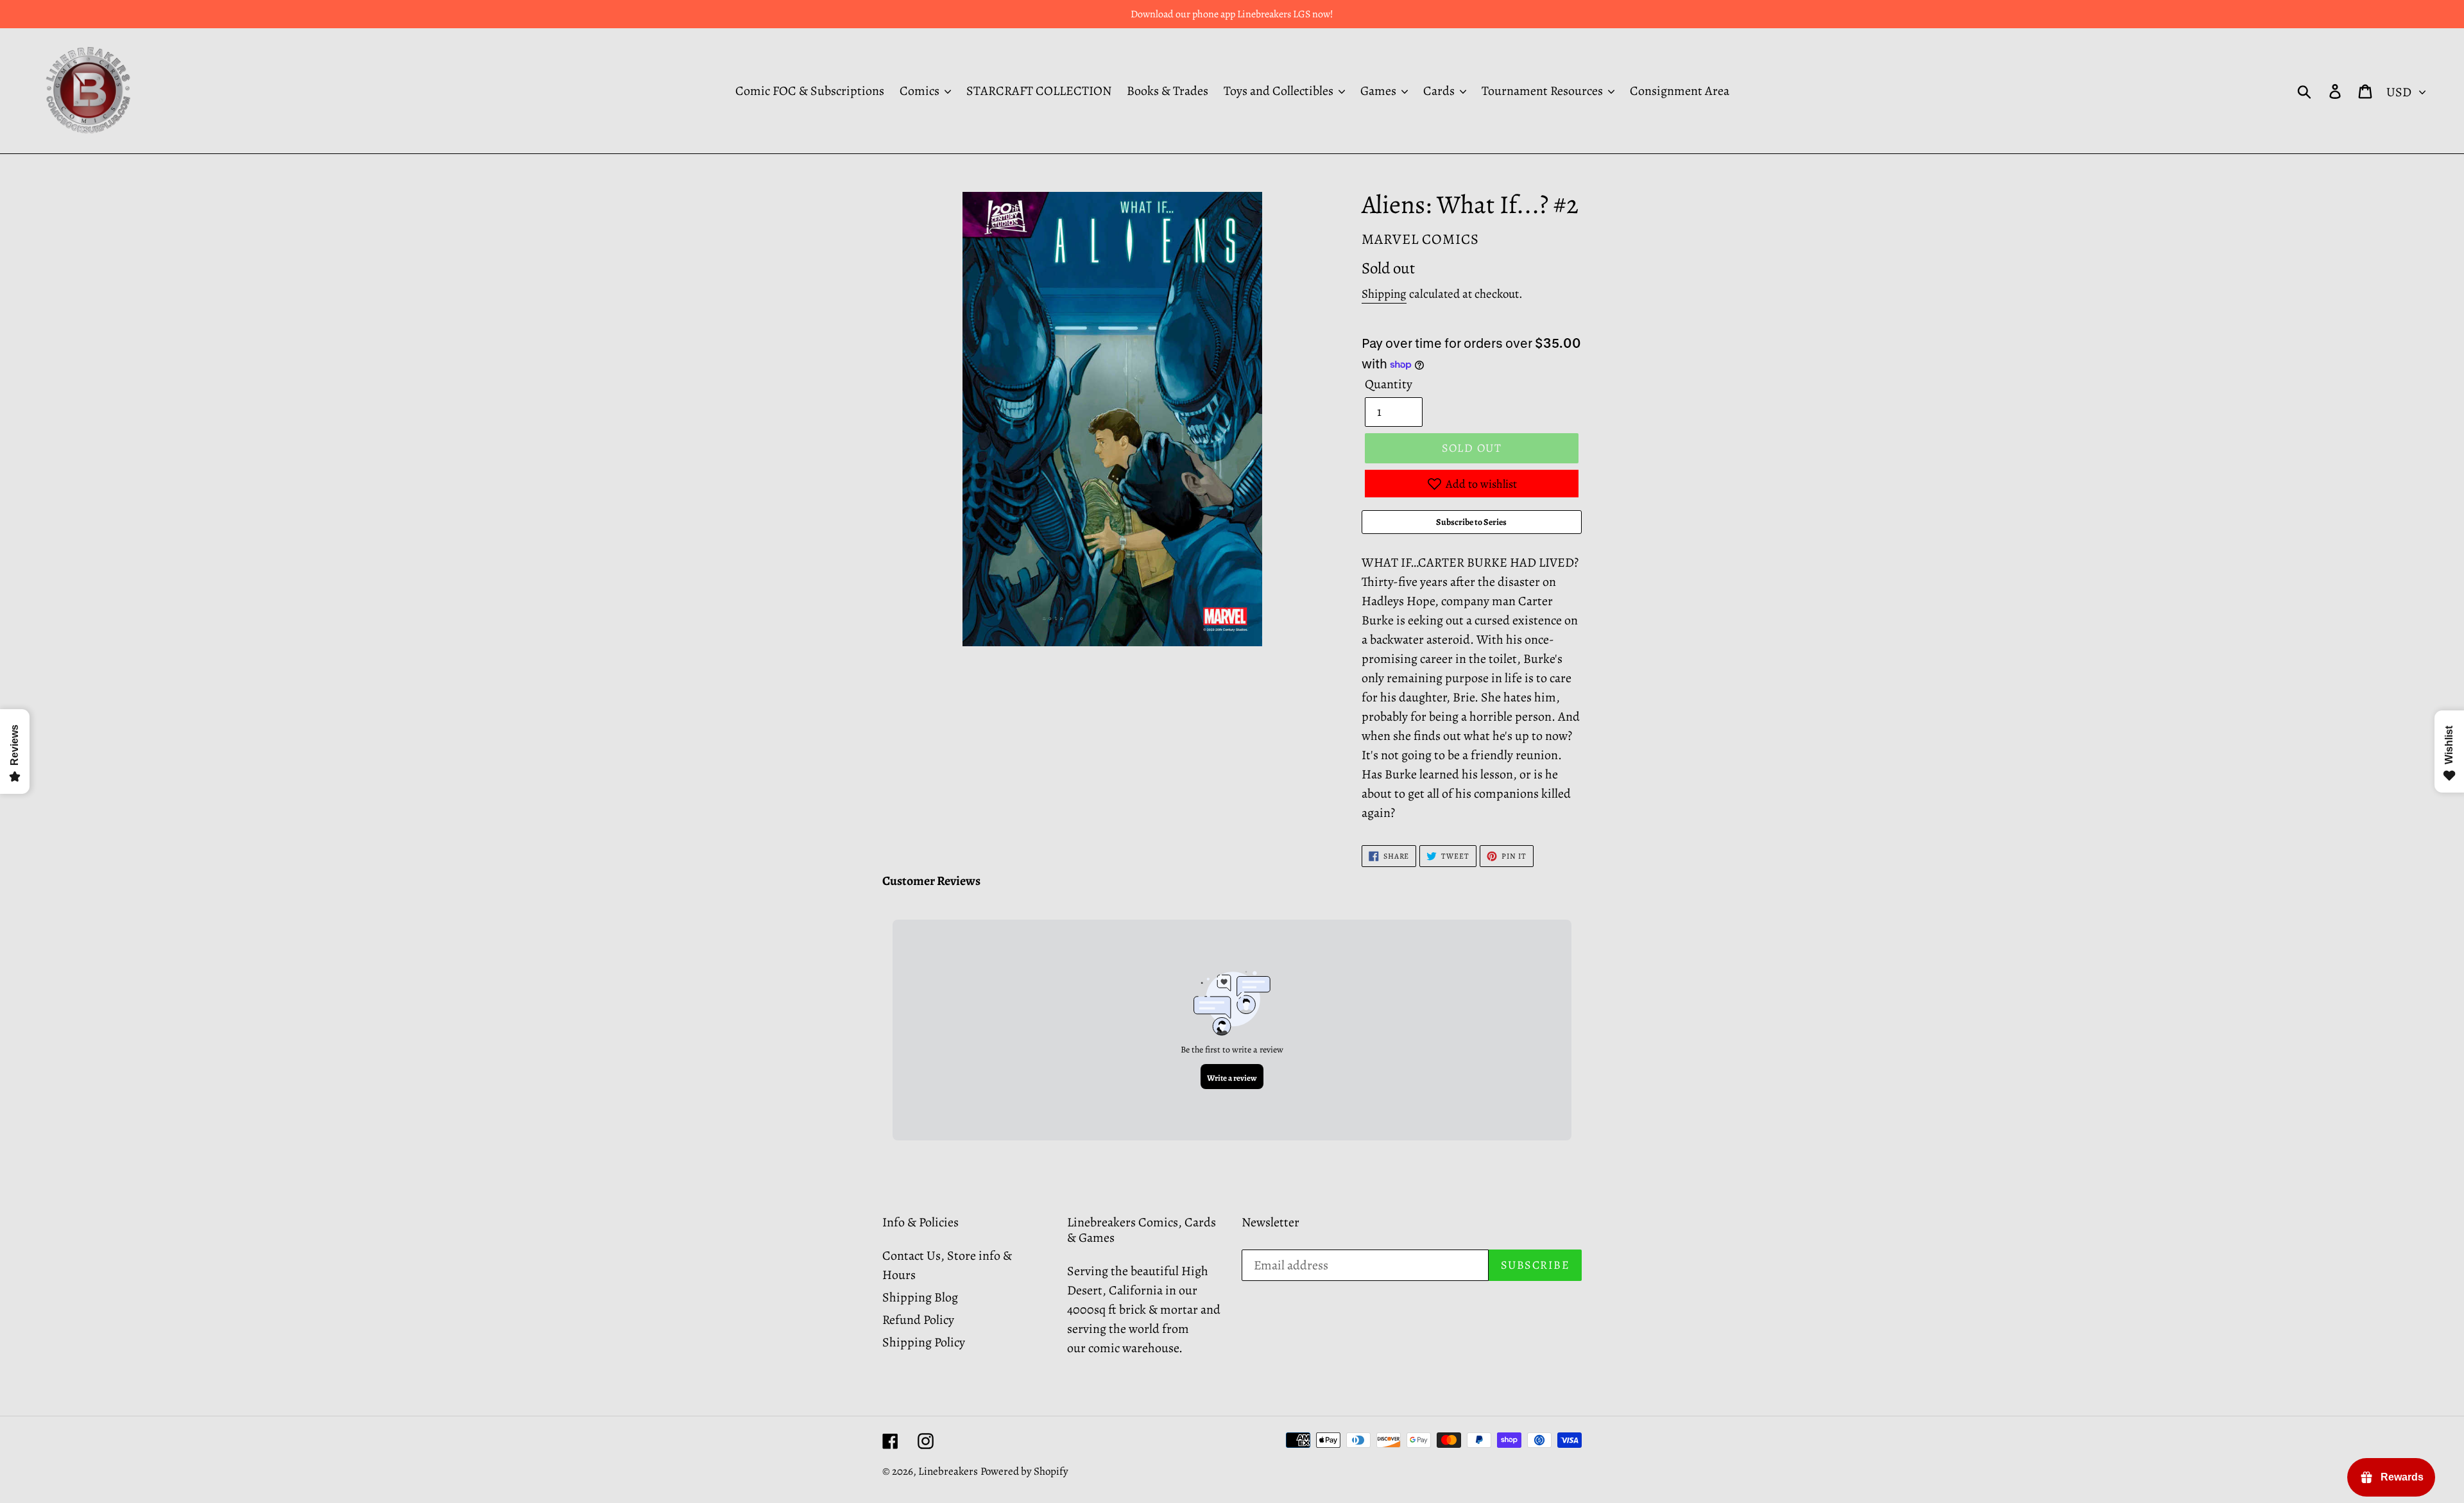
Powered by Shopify (1024, 1471)
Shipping (1384, 294)
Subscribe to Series (1471, 522)
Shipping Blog (920, 1297)
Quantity (1389, 384)
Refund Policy (918, 1320)
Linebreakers (948, 1471)
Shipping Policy (924, 1342)
